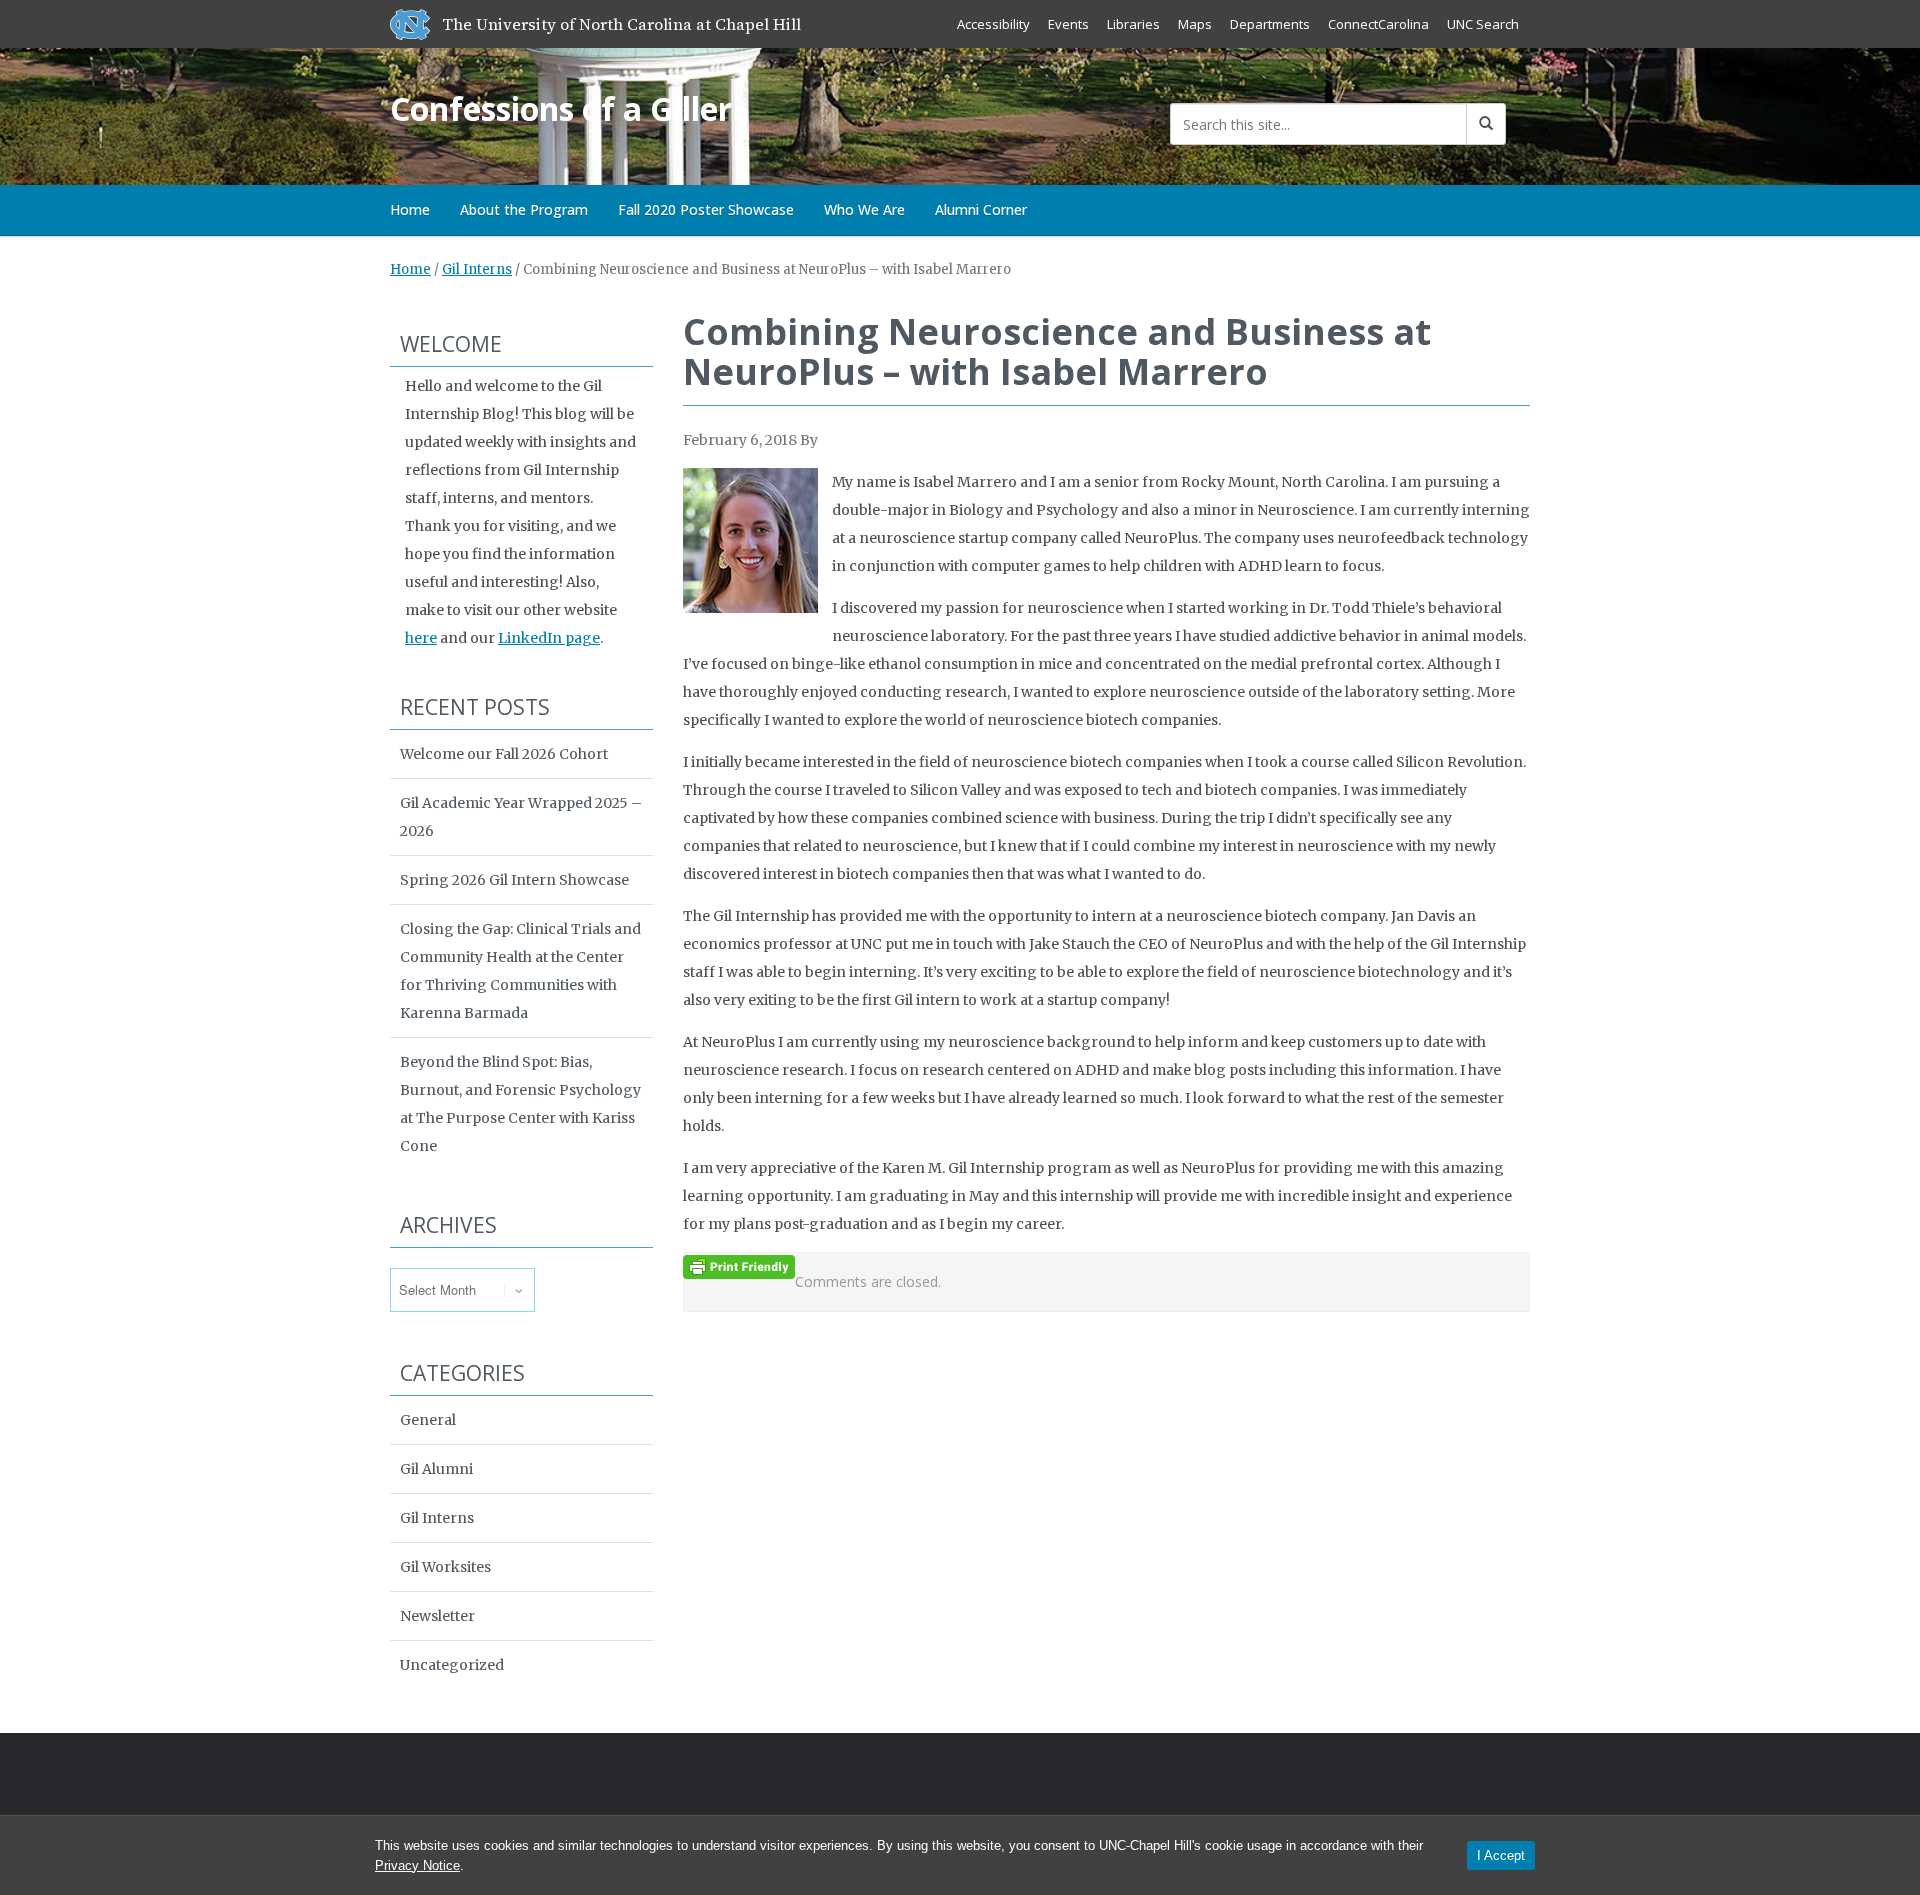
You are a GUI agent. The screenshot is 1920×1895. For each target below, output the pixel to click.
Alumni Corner (981, 209)
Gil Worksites (445, 1567)
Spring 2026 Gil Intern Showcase (514, 880)
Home (410, 209)
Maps (1195, 24)
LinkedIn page (549, 638)
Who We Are (864, 209)
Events (1068, 24)
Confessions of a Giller (561, 108)
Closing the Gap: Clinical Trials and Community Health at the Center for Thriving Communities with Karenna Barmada (520, 971)
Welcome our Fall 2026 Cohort (504, 754)
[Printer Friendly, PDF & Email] (739, 1266)
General (428, 1420)
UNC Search (1483, 24)
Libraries (1133, 24)
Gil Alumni (436, 1469)
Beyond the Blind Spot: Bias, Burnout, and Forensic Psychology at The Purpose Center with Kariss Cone (520, 1104)
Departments (1270, 24)
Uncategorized (452, 1665)
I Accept (1501, 1855)
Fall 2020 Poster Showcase (706, 209)
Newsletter (437, 1616)
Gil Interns (477, 269)
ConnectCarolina (1378, 24)
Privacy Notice (417, 1865)
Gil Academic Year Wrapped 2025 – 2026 (521, 817)
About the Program (524, 209)
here (421, 638)
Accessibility (993, 24)
